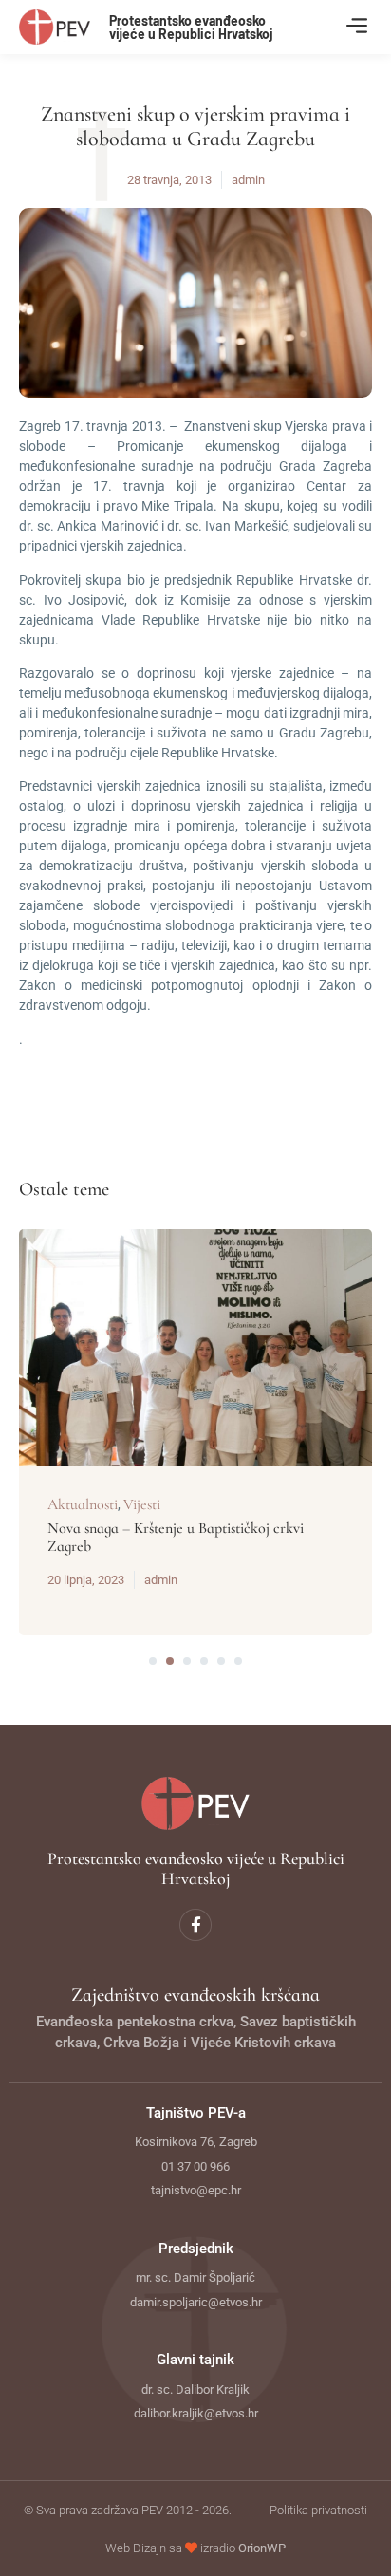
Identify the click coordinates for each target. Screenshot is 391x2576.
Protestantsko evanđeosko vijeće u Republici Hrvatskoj (191, 27)
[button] (356, 27)
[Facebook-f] (195, 1925)
